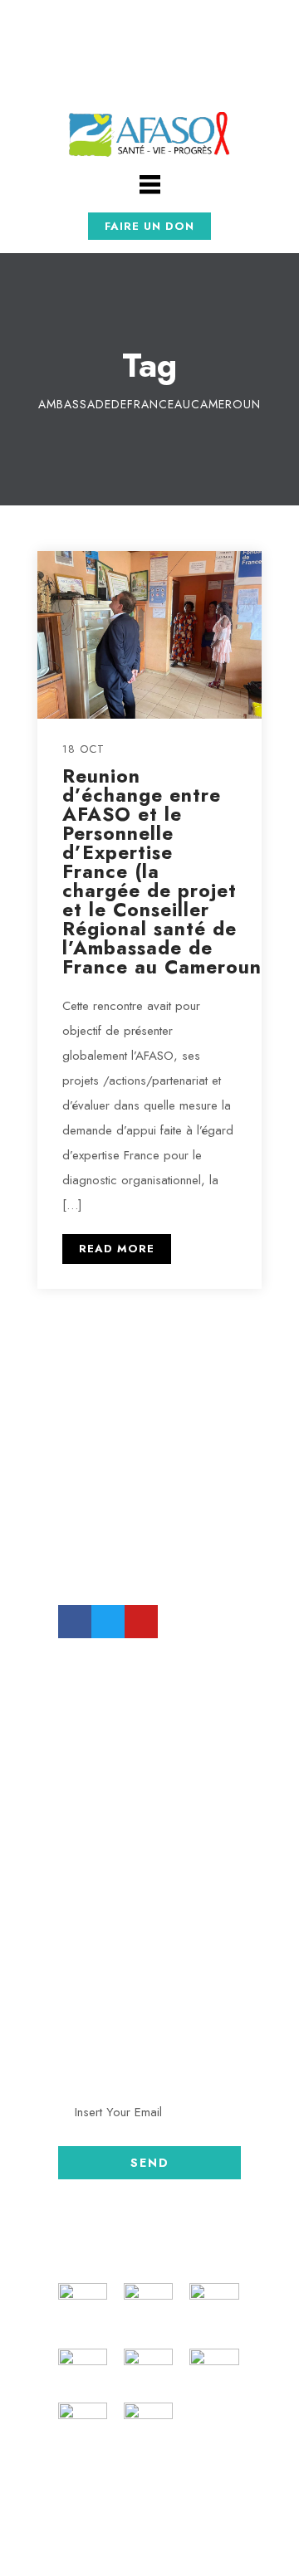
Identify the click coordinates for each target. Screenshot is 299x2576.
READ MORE (117, 1249)
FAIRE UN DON (149, 226)
